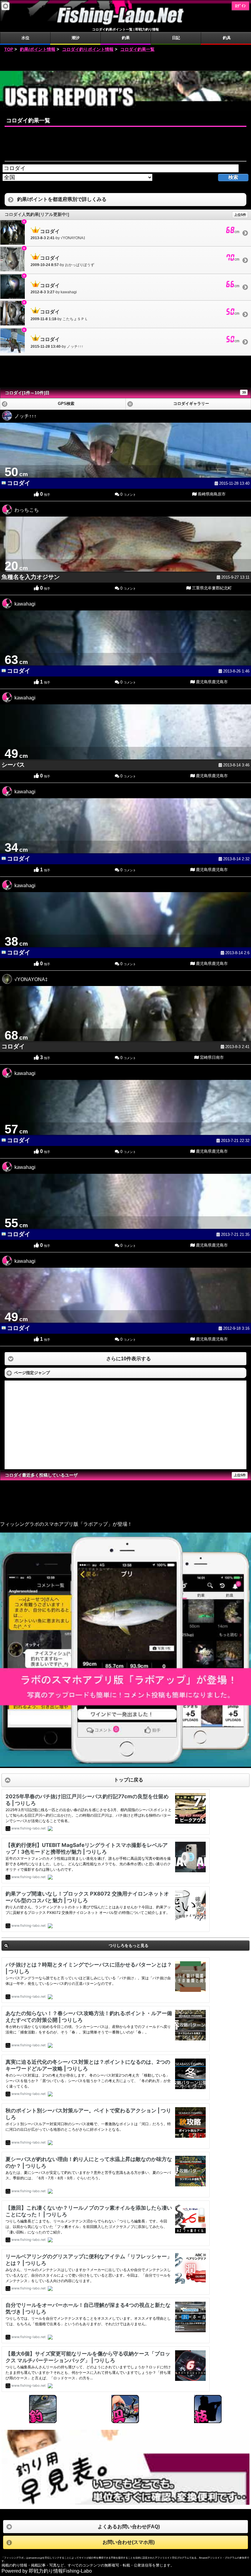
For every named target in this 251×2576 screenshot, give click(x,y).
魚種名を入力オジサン (31, 577)
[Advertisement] (125, 62)
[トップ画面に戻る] (125, 24)
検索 (233, 177)
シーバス (13, 765)
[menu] (6, 6)
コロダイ (19, 483)
